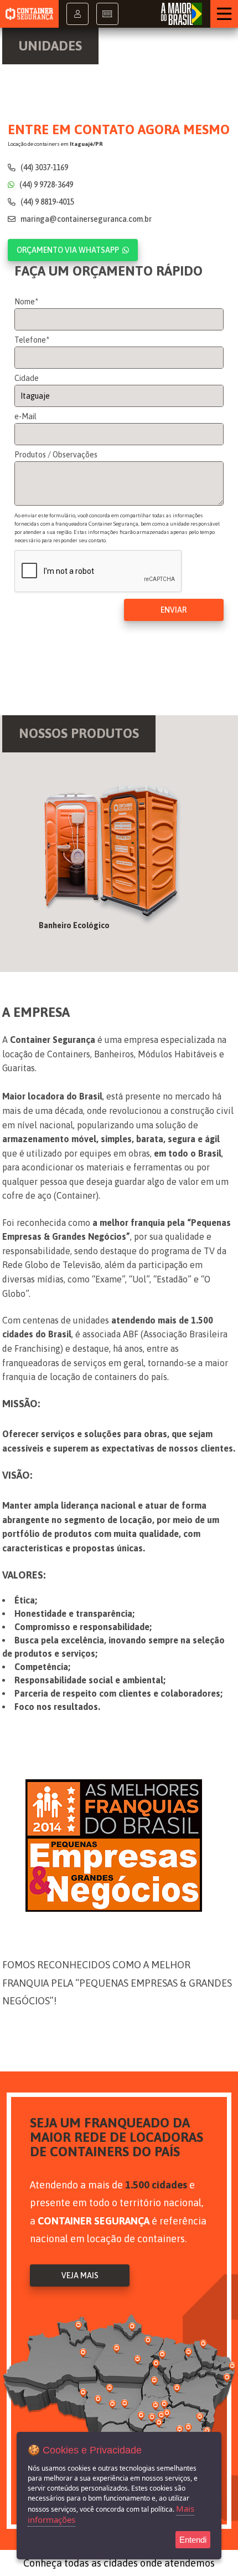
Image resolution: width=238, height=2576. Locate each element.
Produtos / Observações (56, 455)
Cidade (27, 378)
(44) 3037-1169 (43, 167)
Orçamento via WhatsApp (68, 250)
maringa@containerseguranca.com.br (85, 219)
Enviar (174, 610)
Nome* (26, 302)
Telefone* (32, 340)
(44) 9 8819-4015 (46, 202)
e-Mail (25, 416)
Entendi (193, 2540)
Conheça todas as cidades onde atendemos (119, 2563)
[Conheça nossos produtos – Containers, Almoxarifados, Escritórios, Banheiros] (119, 862)
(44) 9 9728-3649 (45, 185)
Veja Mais (80, 2275)
